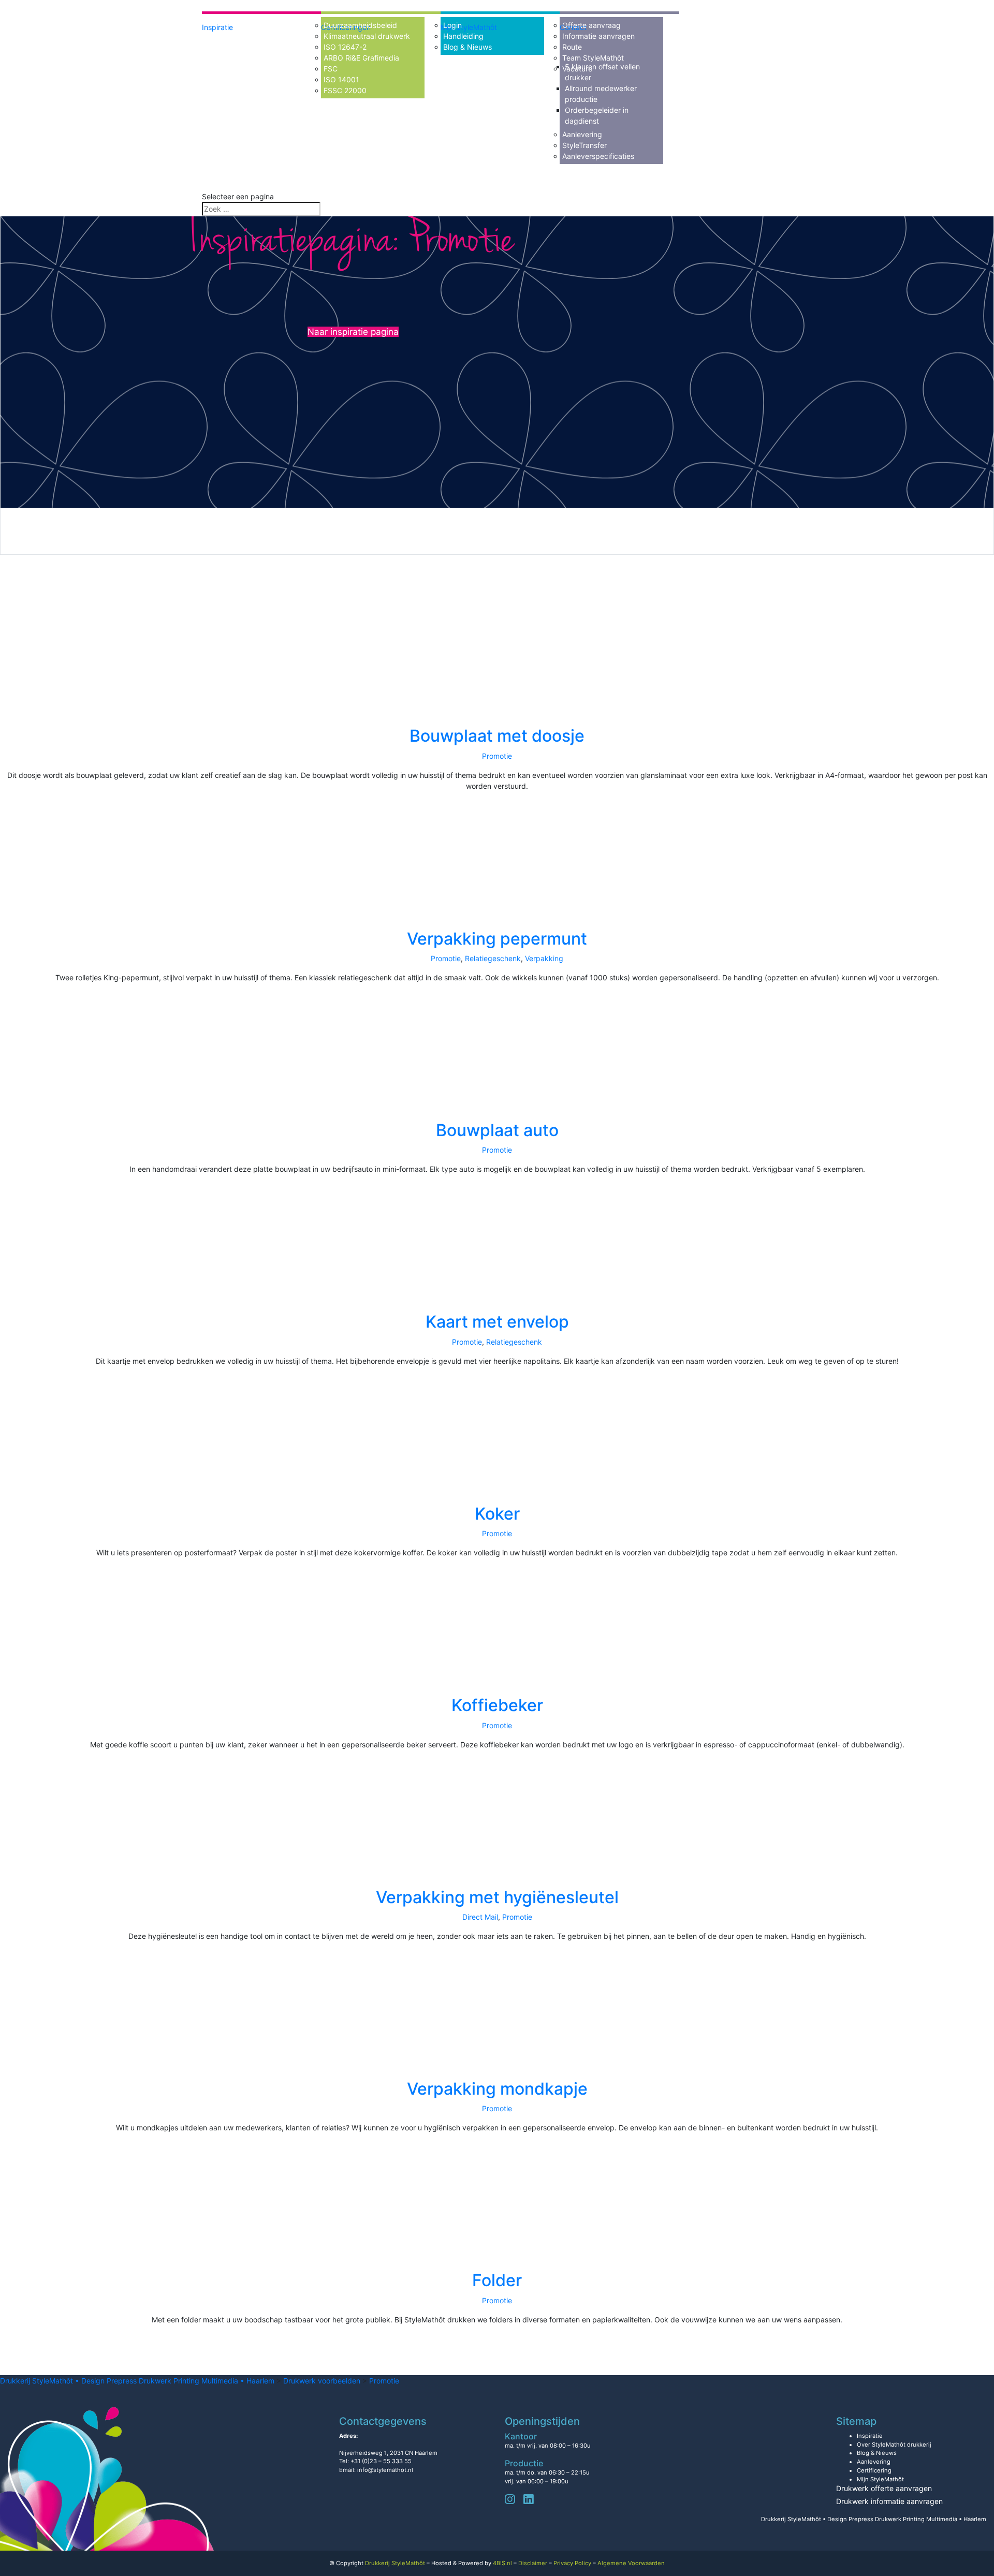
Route (572, 47)
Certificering (874, 2470)
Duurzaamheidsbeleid (360, 25)
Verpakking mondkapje (497, 2089)
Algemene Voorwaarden (631, 2563)
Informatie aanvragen (598, 36)
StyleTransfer (584, 145)
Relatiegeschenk (493, 958)
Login (452, 25)
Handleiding (463, 36)
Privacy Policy (572, 2563)
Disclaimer (533, 2563)
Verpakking (544, 958)
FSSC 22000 (345, 90)
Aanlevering (582, 134)
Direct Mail (480, 1917)
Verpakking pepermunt (497, 939)
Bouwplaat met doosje (497, 736)
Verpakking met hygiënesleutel (497, 1897)
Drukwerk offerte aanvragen (884, 2488)
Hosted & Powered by (472, 2563)
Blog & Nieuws (467, 47)
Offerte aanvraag (591, 25)
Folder (497, 2280)
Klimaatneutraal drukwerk (367, 36)
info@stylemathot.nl (385, 2470)
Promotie (497, 756)
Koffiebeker (497, 1705)
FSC (331, 69)
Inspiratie (217, 27)
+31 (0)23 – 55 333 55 (381, 2461)
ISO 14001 (341, 79)
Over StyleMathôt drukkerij (894, 2445)
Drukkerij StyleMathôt (395, 2563)
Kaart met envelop (497, 1322)
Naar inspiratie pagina (353, 332)
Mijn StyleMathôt (880, 2479)
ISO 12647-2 (345, 47)
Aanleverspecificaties (598, 156)
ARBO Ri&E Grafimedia (361, 58)
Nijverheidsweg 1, (388, 2453)
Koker (497, 1514)
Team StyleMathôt (593, 58)
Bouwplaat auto (497, 1130)
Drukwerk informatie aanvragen (889, 2501)
